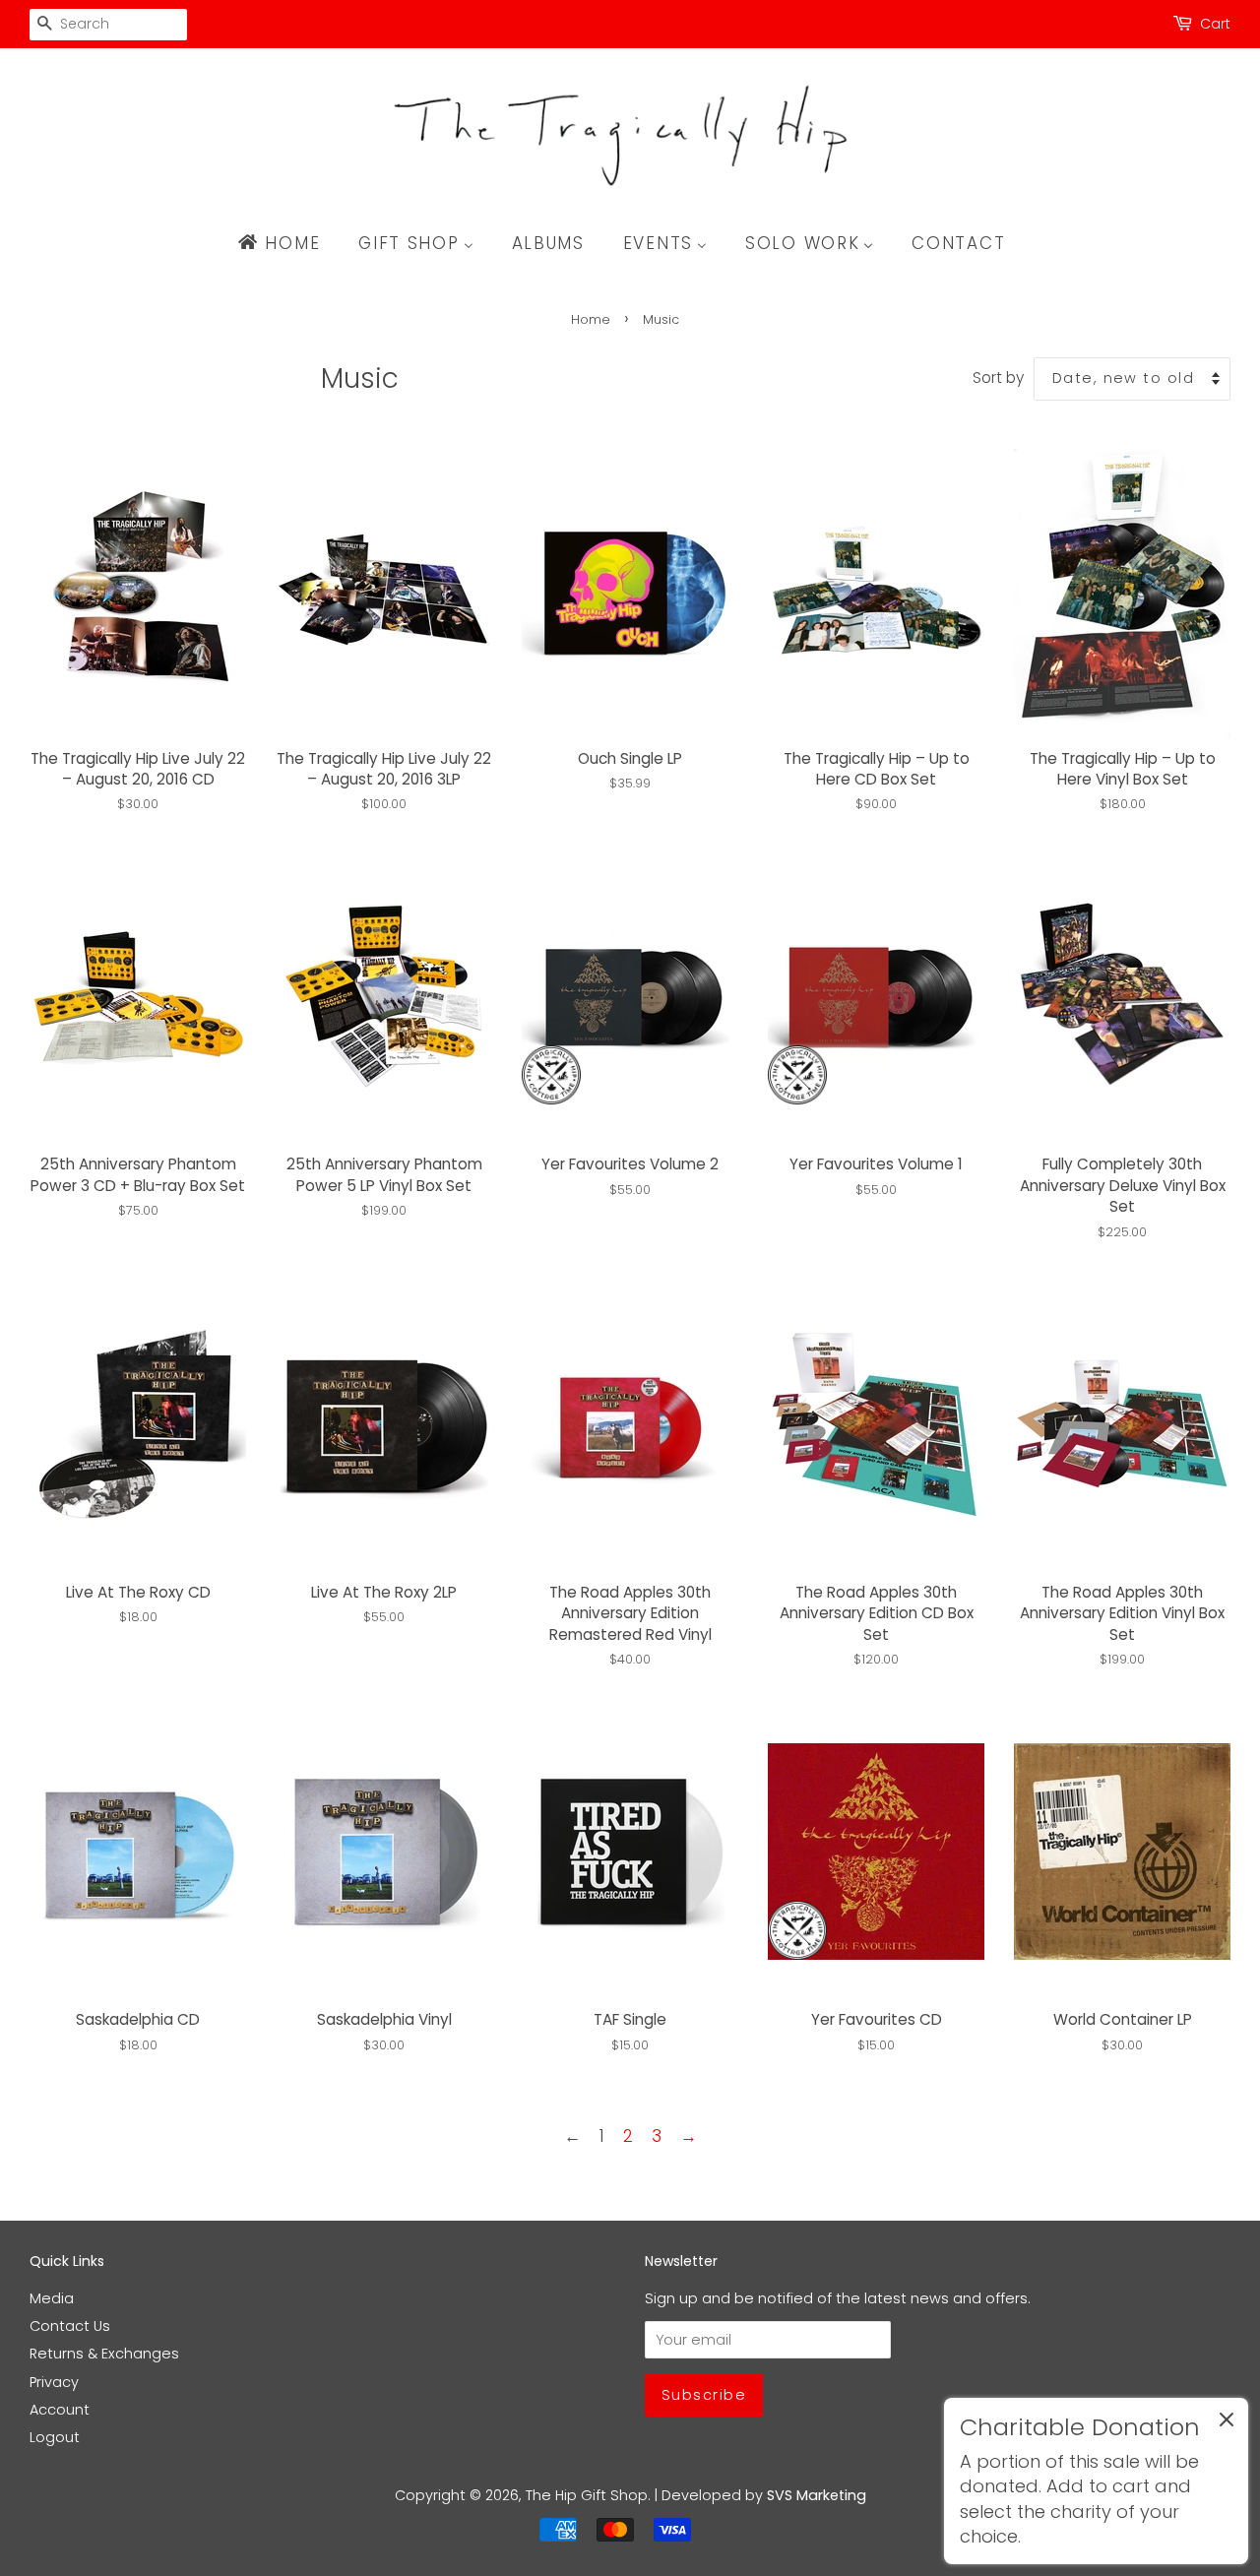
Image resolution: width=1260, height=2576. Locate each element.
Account (60, 2410)
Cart (1215, 24)
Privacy (54, 2382)
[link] (1096, 2481)
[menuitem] (288, 243)
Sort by (998, 377)
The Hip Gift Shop (587, 2495)
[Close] (1227, 2423)
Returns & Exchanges (104, 2354)
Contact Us (70, 2326)
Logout (55, 2437)
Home (591, 319)
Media (52, 2298)
